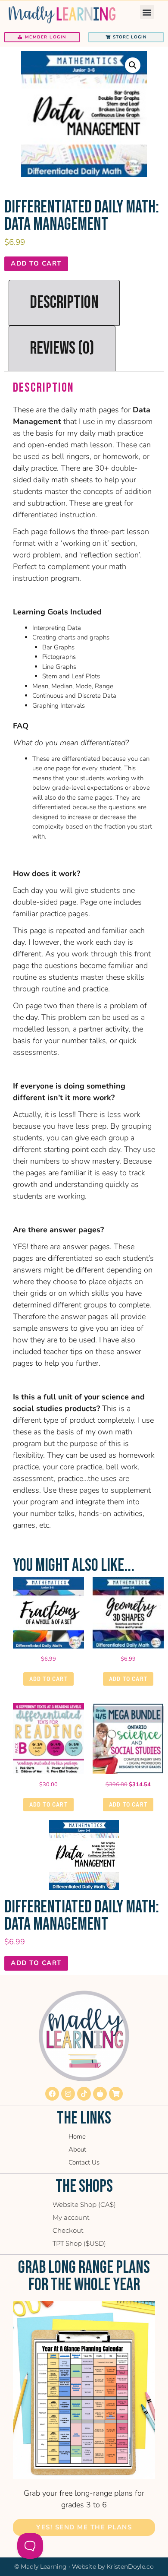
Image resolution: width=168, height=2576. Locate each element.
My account (71, 2217)
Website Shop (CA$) (84, 2204)
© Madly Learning (40, 2567)
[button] (147, 12)
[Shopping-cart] (116, 2094)
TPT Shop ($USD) (79, 2243)
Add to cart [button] (48, 1679)
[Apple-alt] (100, 2094)
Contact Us (84, 2162)
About (77, 2149)
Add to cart (36, 263)
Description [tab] (64, 303)
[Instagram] (68, 2094)
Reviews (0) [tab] (62, 348)
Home (77, 2136)
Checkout (68, 2230)
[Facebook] (52, 2094)
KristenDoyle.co (130, 2567)
